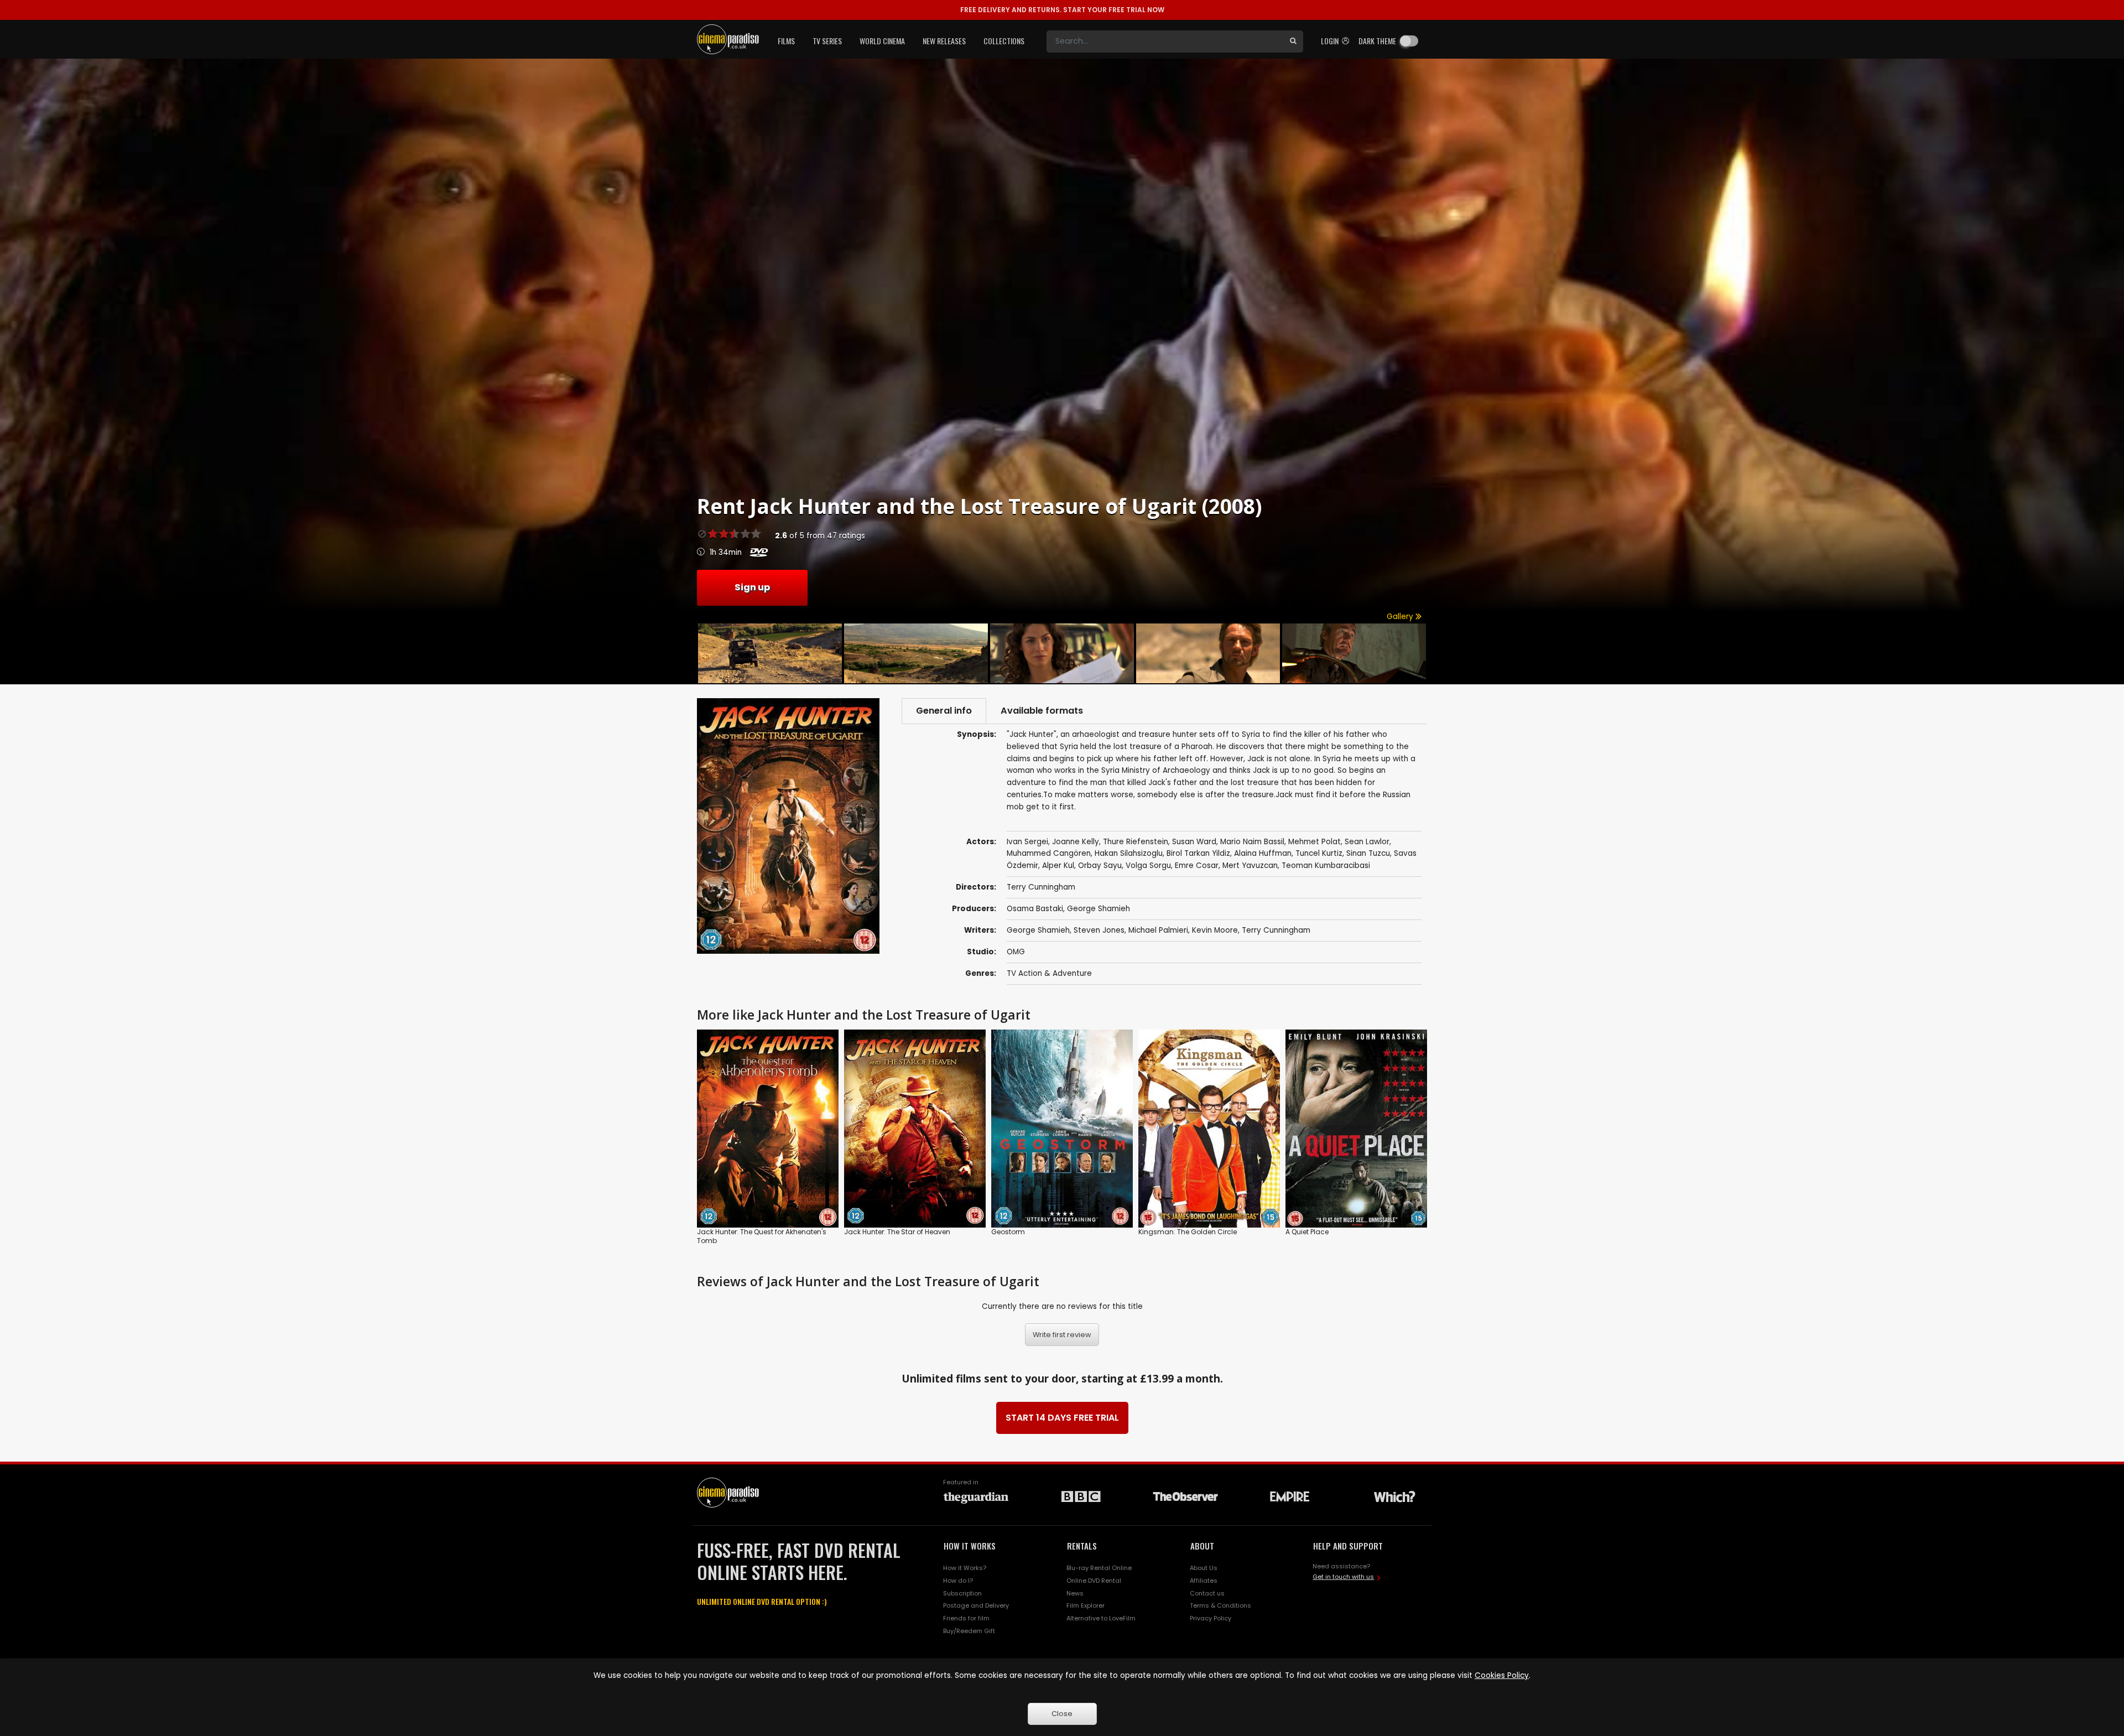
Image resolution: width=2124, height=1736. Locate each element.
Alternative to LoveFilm (1101, 1618)
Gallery (1401, 617)
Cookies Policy (1502, 1675)
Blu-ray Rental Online (1099, 1568)
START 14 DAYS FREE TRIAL (1062, 1418)
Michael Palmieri (1158, 930)
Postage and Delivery (976, 1605)
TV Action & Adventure (1049, 973)
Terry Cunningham (1276, 930)
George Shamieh (1099, 909)
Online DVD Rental (1094, 1581)
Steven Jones (1099, 930)
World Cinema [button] (882, 41)
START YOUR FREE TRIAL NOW (1062, 10)
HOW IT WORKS (970, 1546)
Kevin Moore (1215, 930)
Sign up (752, 587)
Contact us (1207, 1593)
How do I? (958, 1581)
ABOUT (1202, 1546)
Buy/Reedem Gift (969, 1631)
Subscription (962, 1593)
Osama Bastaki (1035, 909)
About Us (1204, 1568)
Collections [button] (1004, 41)
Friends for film (966, 1618)
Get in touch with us (1343, 1577)
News (1075, 1593)
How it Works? (965, 1568)
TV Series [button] (827, 41)
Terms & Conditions (1220, 1605)
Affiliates (1204, 1581)
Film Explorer (1086, 1605)
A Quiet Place (1307, 1232)
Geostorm (1008, 1232)
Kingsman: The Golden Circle (1188, 1232)
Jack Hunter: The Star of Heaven (897, 1232)
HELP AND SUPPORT (1348, 1546)
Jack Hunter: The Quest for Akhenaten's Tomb (762, 1236)
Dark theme (1377, 41)
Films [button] (786, 41)
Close (1062, 1714)
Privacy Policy (1211, 1618)
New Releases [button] (944, 41)
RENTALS (1082, 1546)
